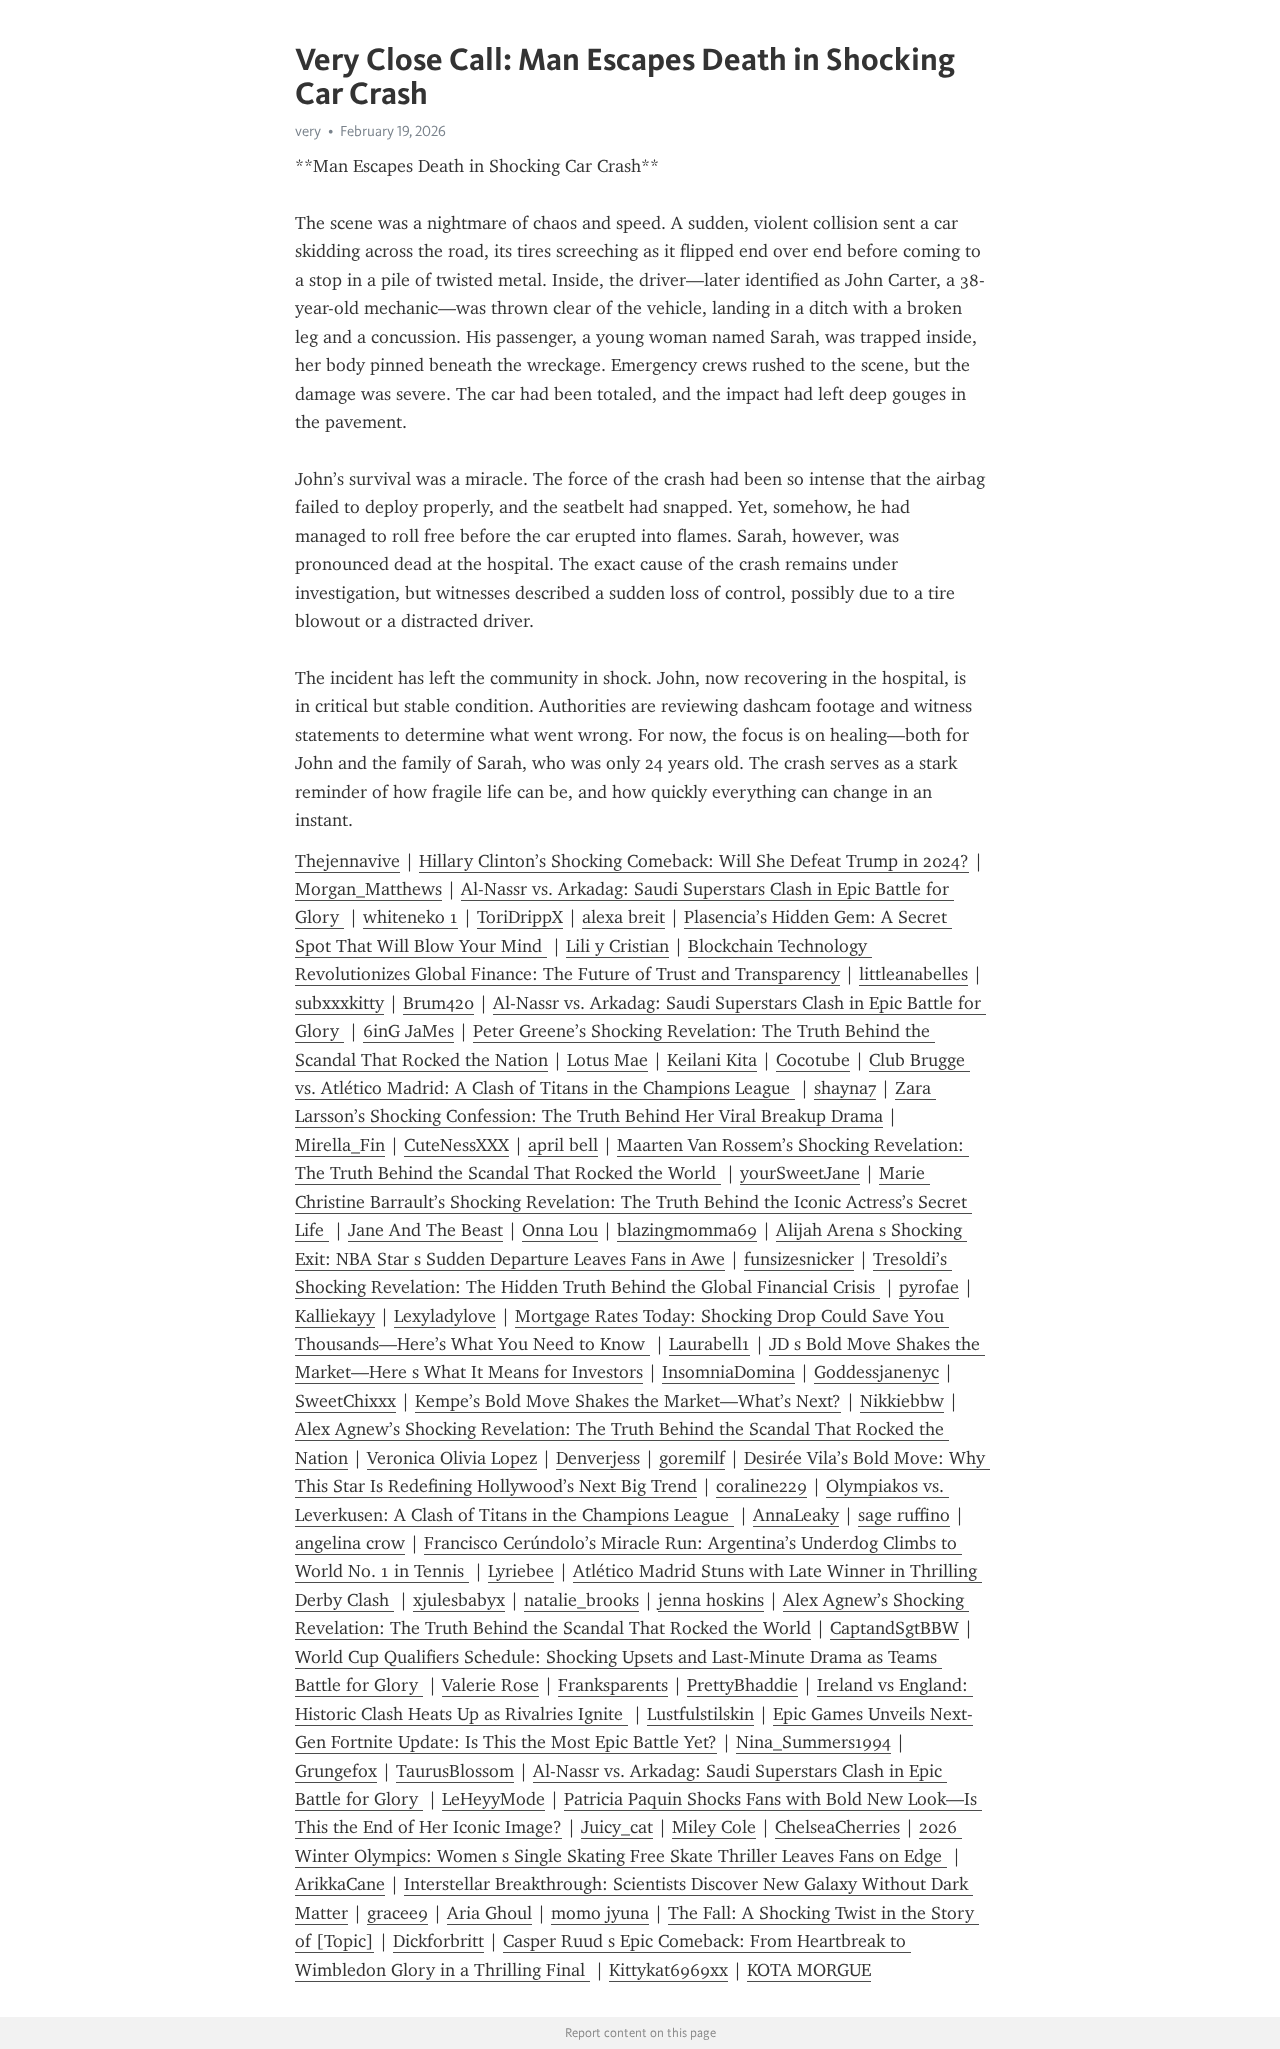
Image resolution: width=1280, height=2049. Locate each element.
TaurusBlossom (455, 1771)
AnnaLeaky (796, 1515)
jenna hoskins (711, 1600)
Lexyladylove (445, 1316)
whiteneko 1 (410, 917)
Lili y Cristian (617, 946)
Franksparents (613, 1685)
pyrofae (929, 1287)
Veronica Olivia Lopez (452, 1458)
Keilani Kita (712, 1060)
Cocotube (813, 1060)
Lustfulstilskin (700, 1714)
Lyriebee (521, 1571)
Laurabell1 (709, 1344)
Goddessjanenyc (876, 1372)
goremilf (692, 1458)
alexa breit (623, 917)
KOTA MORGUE (809, 1970)
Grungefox (336, 1771)
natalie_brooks (581, 1600)
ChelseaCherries (837, 1827)
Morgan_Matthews (368, 889)
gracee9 (397, 1913)
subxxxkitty (339, 1003)
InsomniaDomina (728, 1372)
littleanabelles (913, 974)
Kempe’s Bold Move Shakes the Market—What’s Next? (628, 1401)
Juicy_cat (617, 1827)
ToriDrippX (520, 917)
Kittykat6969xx (668, 1970)
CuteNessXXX (456, 1145)
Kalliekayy (335, 1316)
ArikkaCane (340, 1884)
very (308, 131)
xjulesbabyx (459, 1600)
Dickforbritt (438, 1941)
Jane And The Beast (425, 1230)
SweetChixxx (345, 1401)
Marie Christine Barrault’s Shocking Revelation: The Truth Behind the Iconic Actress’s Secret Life (633, 1201)
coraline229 (761, 1486)
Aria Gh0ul (489, 1913)
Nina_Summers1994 (813, 1742)
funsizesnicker (799, 1259)
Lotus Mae (607, 1060)
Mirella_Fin (340, 1145)
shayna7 (845, 1088)
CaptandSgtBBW (894, 1628)
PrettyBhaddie (742, 1685)
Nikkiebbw (902, 1401)
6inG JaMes (408, 1031)
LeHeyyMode (493, 1799)
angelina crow (350, 1543)
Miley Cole (714, 1827)
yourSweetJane (800, 1173)
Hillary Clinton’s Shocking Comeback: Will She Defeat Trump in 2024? (694, 861)
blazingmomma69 (687, 1230)
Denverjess (598, 1458)
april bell (563, 1145)
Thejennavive (347, 861)
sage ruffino (904, 1515)
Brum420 (438, 1003)
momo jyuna (600, 1913)
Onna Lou (560, 1230)
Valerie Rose (490, 1685)
